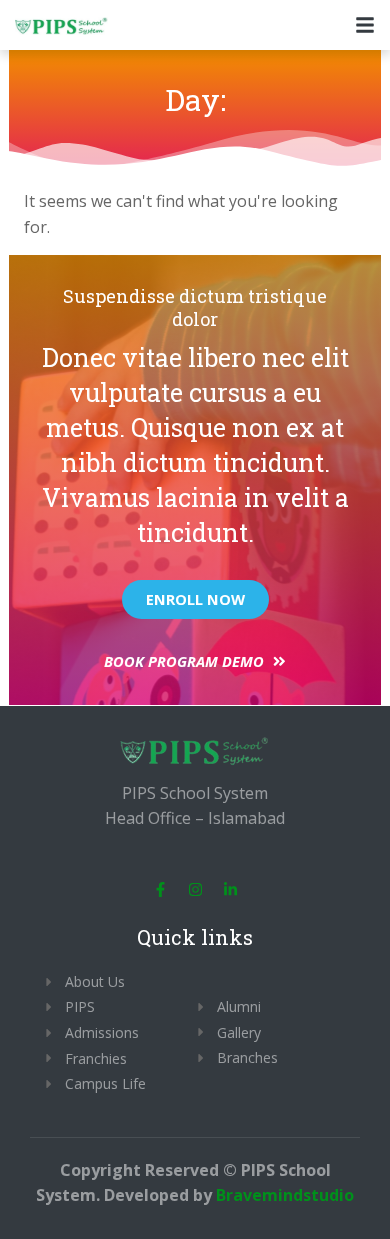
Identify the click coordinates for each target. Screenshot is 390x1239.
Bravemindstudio (285, 1195)
